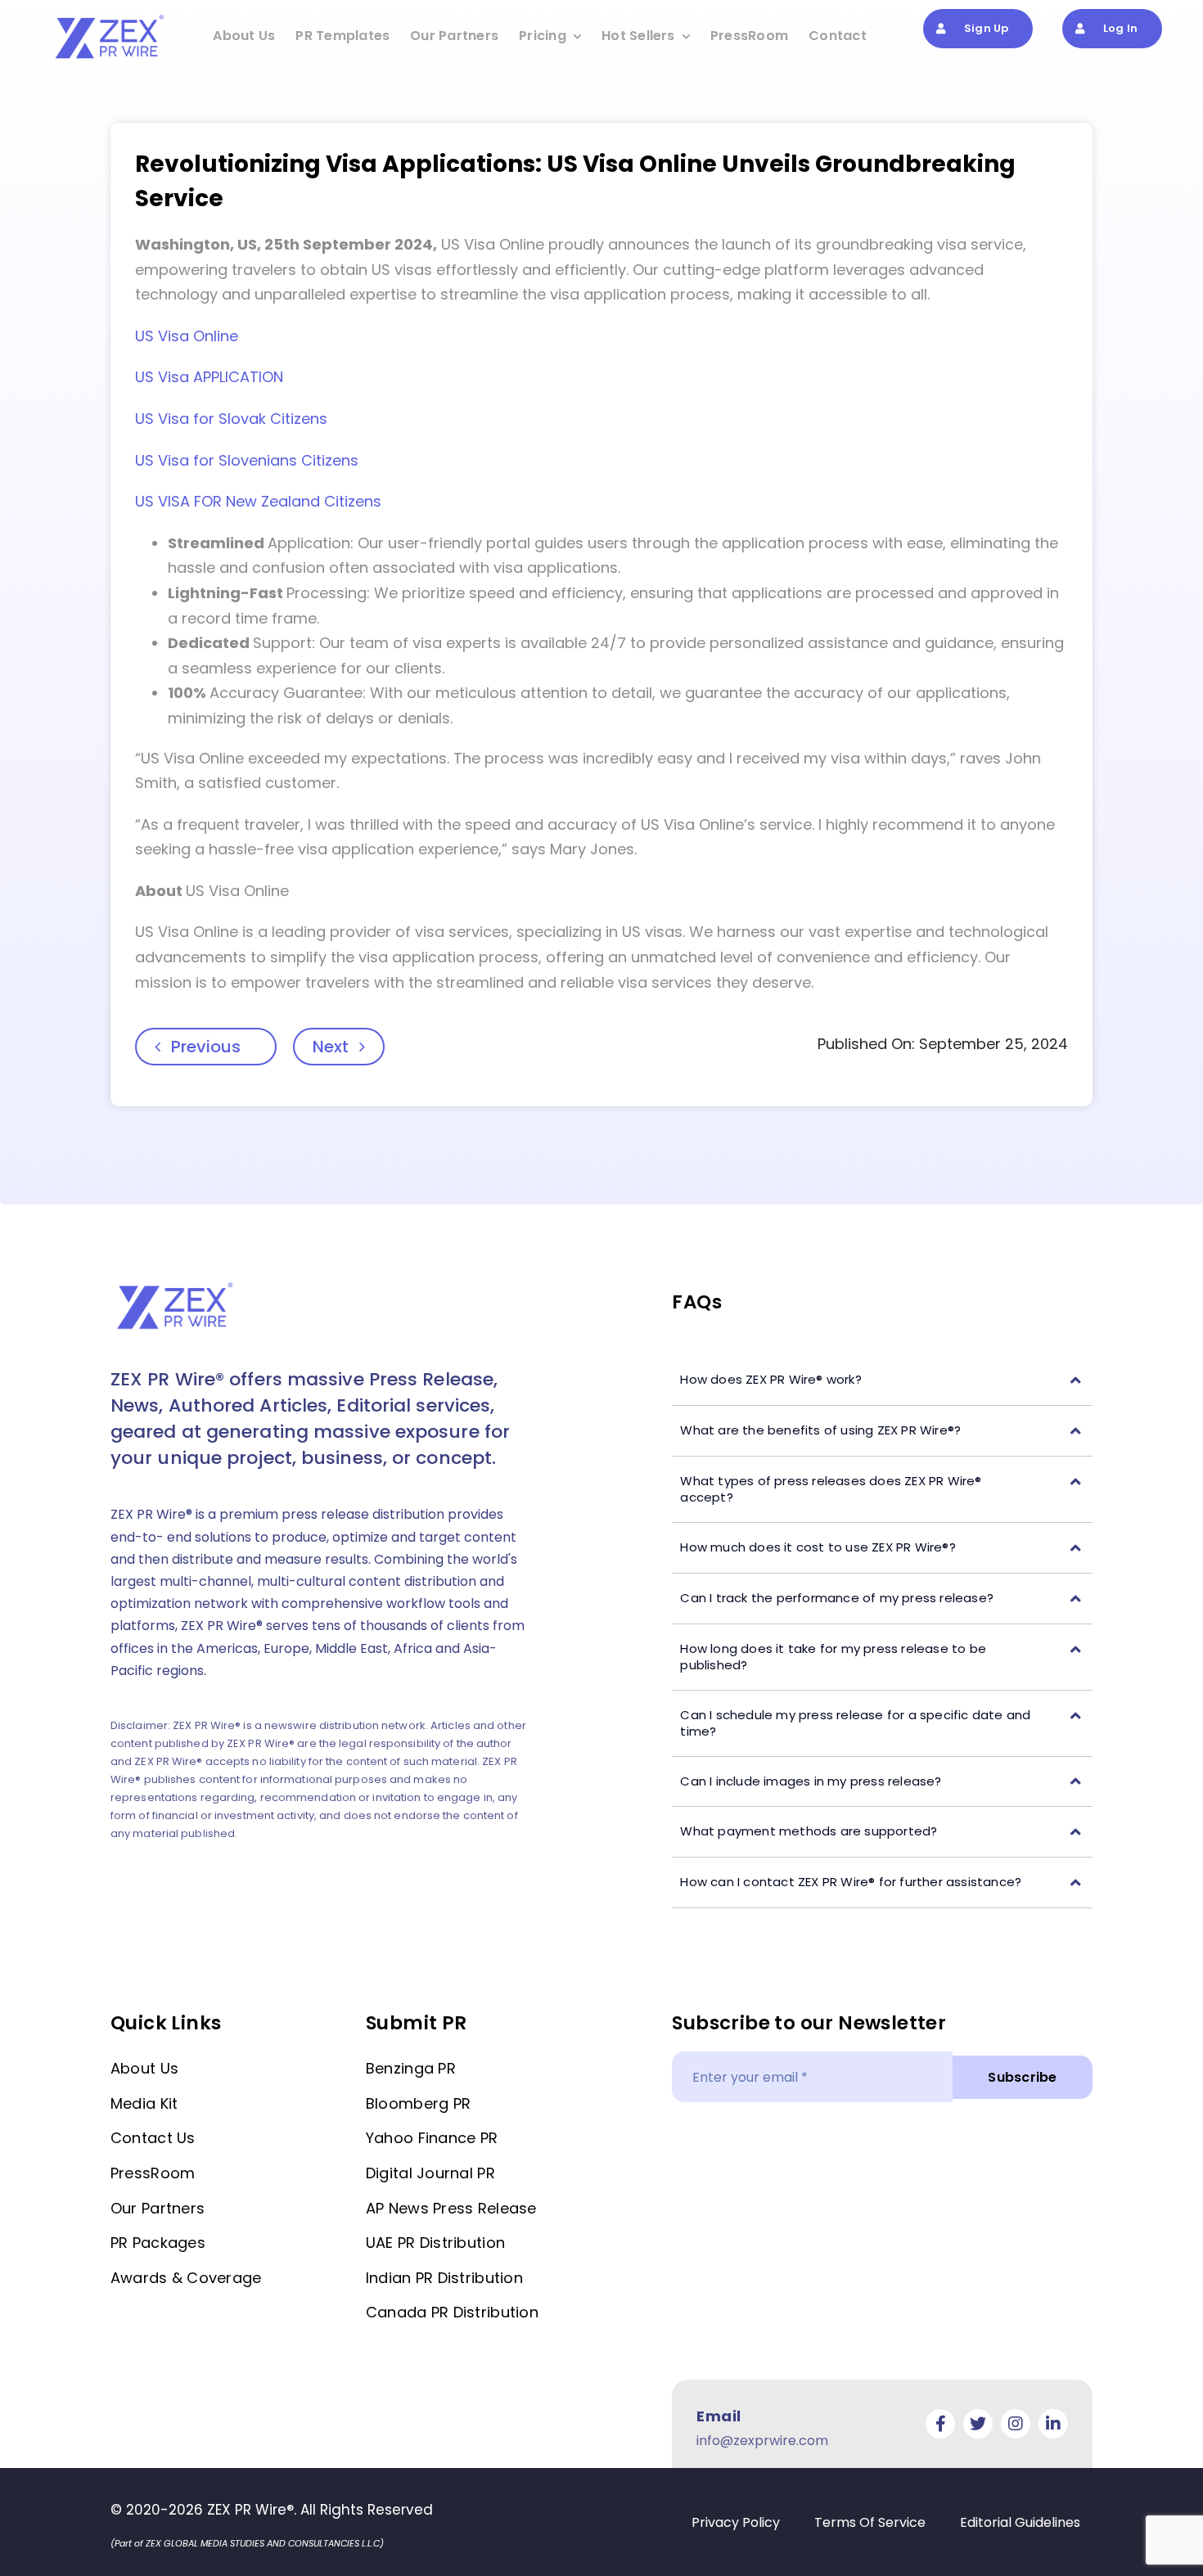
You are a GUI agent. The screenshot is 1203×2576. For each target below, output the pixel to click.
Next (331, 1047)
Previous (206, 1047)
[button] (882, 1380)
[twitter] (978, 2424)
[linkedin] (1053, 2424)
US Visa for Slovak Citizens (231, 419)
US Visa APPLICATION (209, 377)
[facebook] (940, 2424)
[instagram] (1016, 2424)
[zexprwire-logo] (110, 17)
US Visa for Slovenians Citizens (247, 460)
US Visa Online (187, 336)
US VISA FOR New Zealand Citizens (258, 501)
